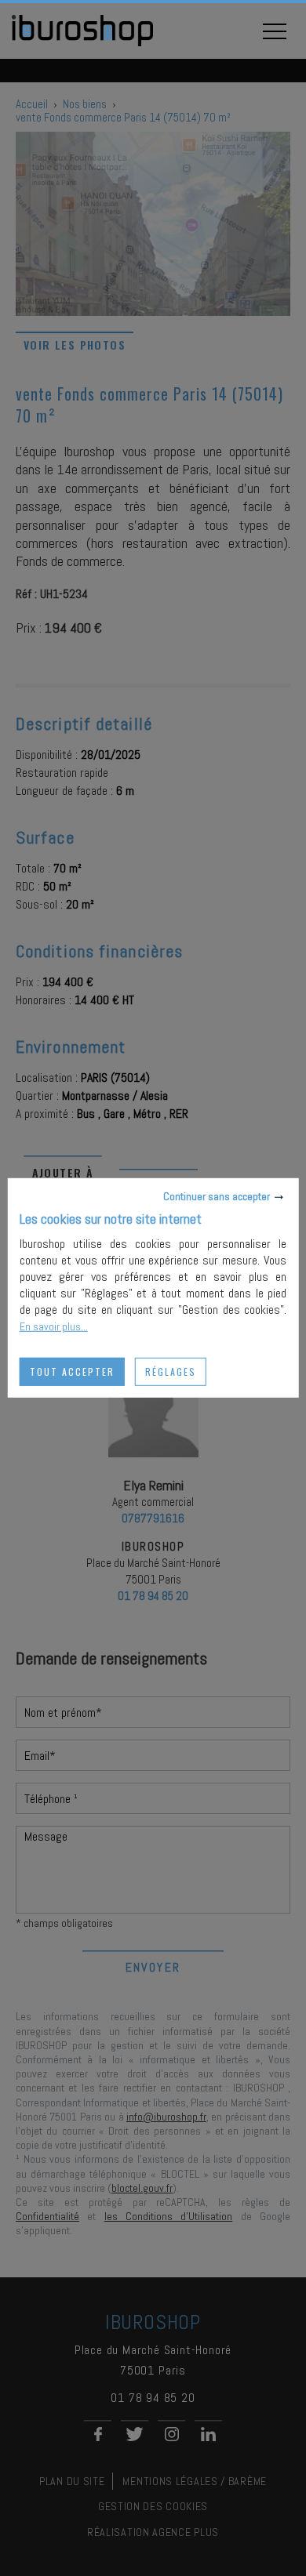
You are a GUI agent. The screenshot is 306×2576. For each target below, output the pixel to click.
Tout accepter (72, 1371)
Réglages (171, 1371)
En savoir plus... (54, 1326)
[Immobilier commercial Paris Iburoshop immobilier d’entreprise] (82, 44)
